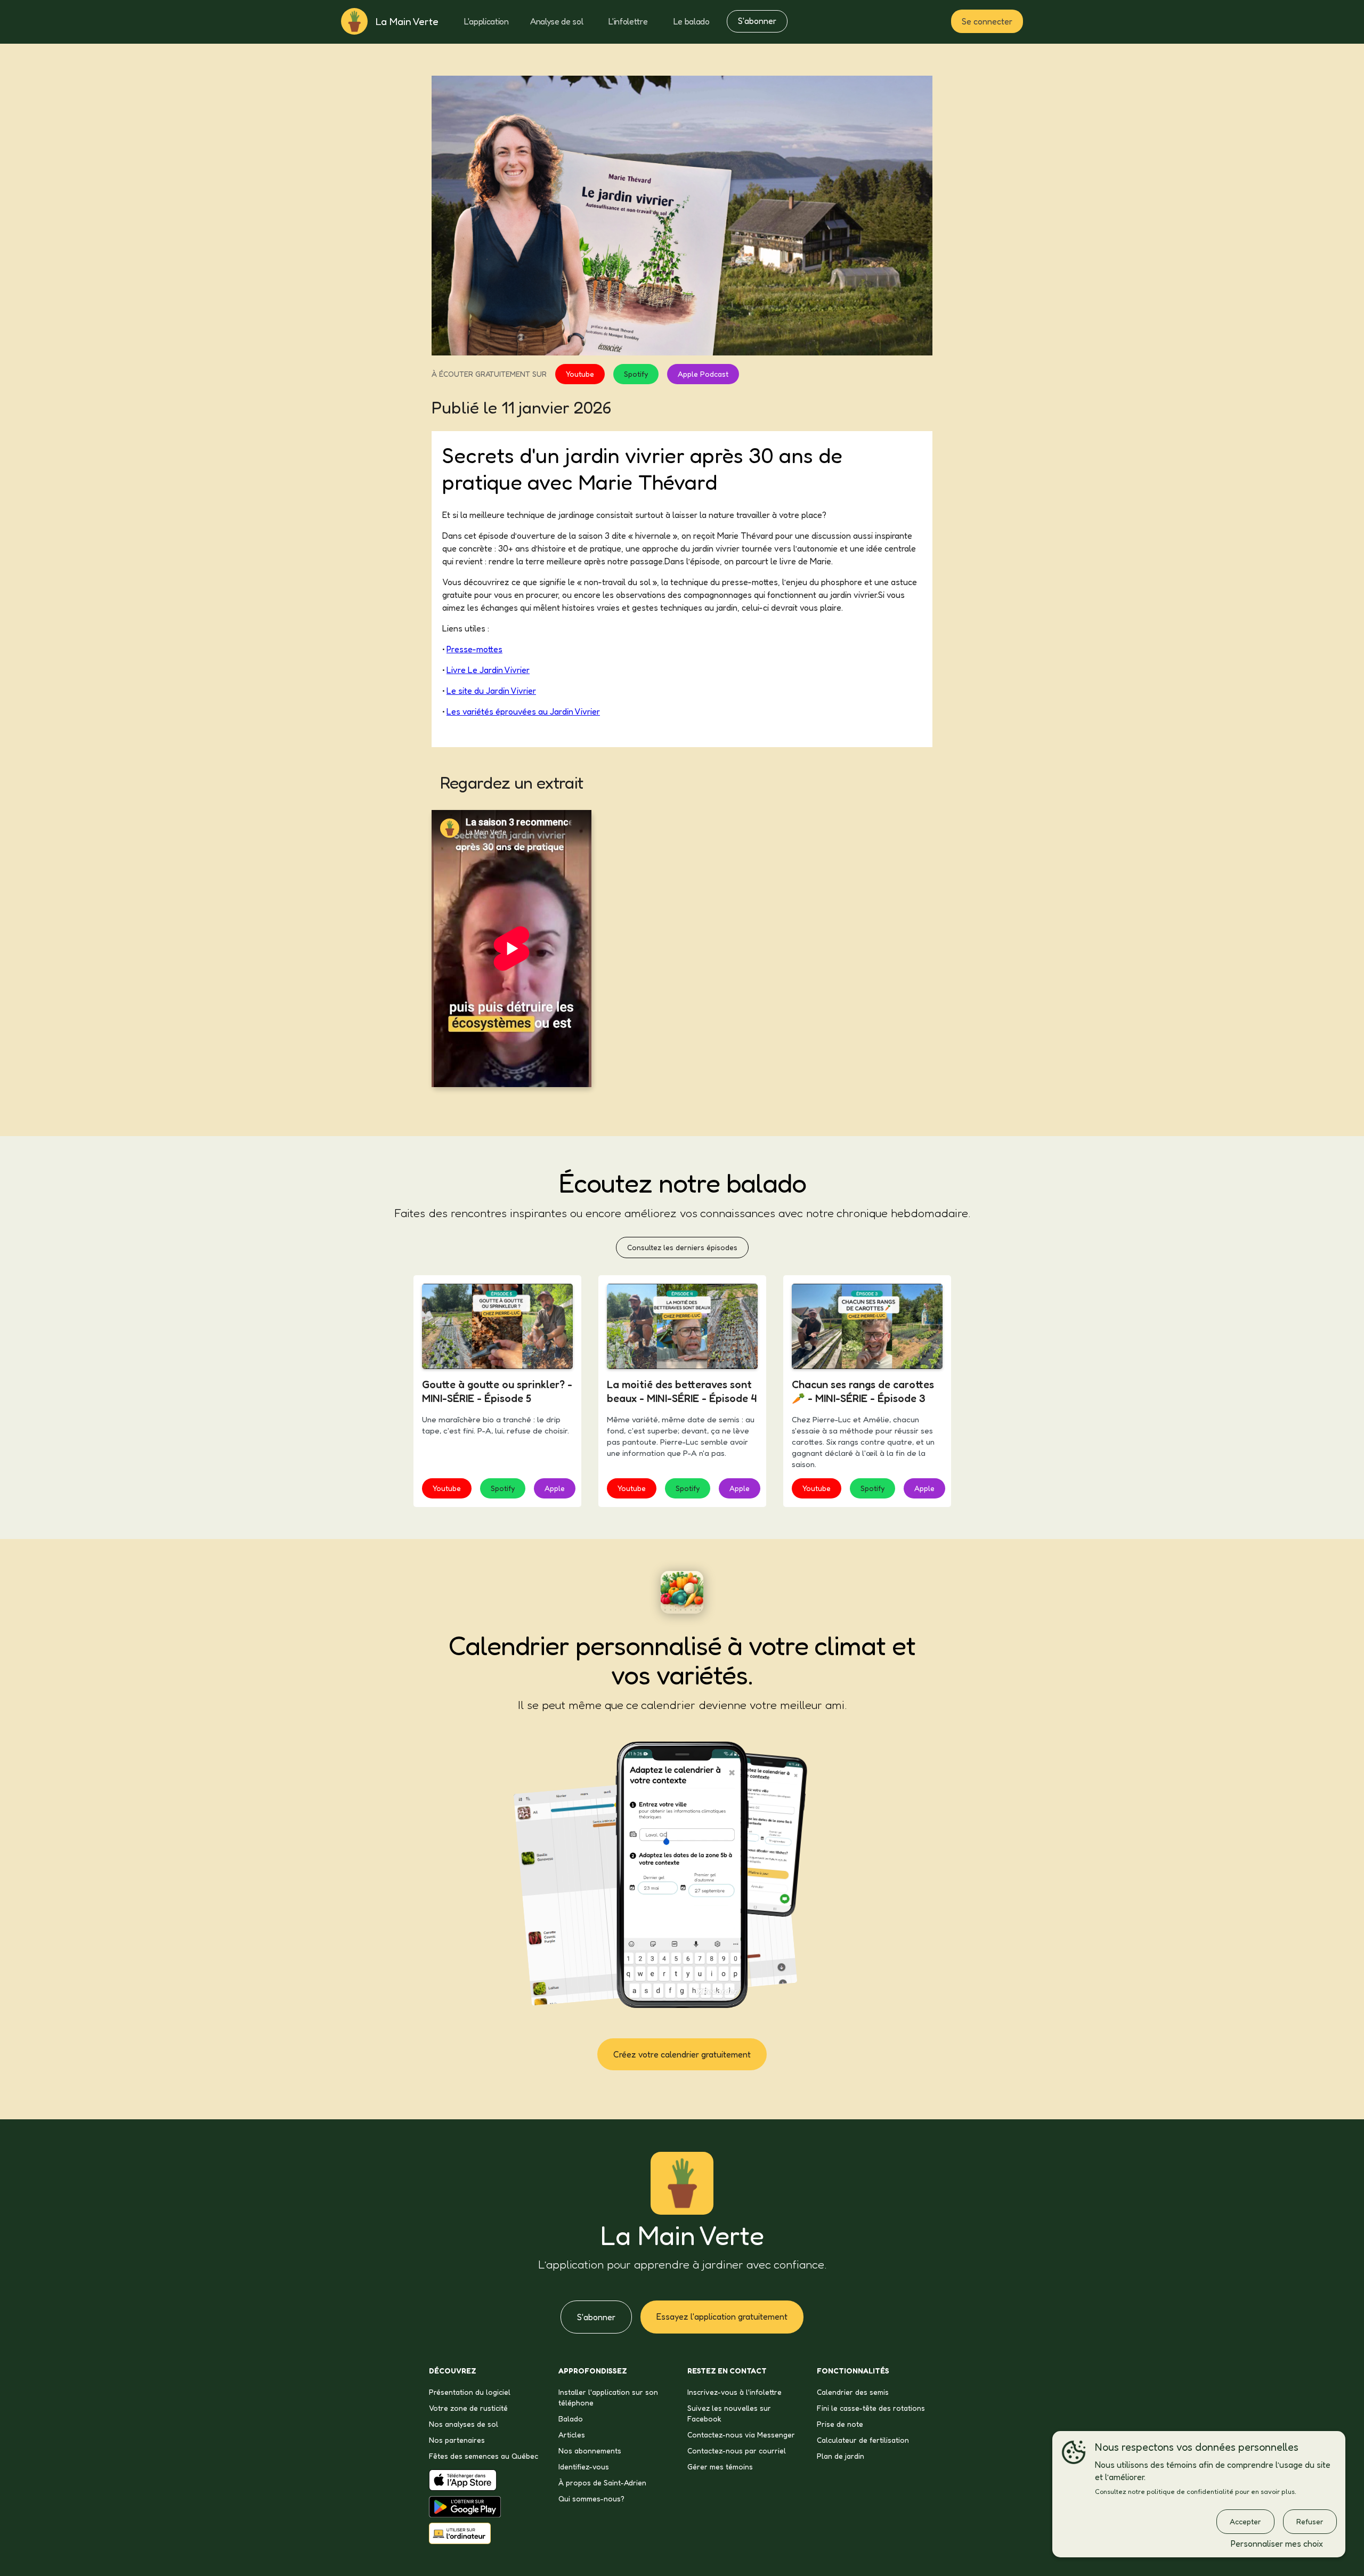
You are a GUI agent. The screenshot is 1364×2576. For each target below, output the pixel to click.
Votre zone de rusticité (468, 2408)
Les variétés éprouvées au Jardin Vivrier (523, 711)
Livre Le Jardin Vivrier (488, 670)
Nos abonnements (590, 2451)
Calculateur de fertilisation (863, 2440)
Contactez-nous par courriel (737, 2451)
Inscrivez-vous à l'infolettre (734, 2392)
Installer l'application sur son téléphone (608, 2397)
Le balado (692, 21)
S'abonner (757, 21)
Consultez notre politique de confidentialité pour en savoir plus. (1196, 2492)
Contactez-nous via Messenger (741, 2435)
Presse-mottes (474, 649)
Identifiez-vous (584, 2466)
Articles (572, 2435)
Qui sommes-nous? (591, 2498)
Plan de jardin (841, 2456)
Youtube (580, 374)
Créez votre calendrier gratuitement (682, 2054)
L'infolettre (628, 21)
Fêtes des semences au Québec (484, 2456)
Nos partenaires (457, 2440)
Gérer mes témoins (720, 2466)
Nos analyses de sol (464, 2424)
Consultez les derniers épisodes (682, 1247)
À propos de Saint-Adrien (602, 2482)
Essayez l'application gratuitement (722, 2316)
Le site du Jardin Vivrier (491, 691)
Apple (555, 1488)
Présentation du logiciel (470, 2392)
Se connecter (987, 21)
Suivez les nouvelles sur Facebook (729, 2413)
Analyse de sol (557, 21)
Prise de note (840, 2424)
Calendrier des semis (853, 2392)
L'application (486, 21)
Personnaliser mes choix (1277, 2543)
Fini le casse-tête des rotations (871, 2408)
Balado (571, 2419)
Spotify (636, 374)
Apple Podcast (703, 374)
